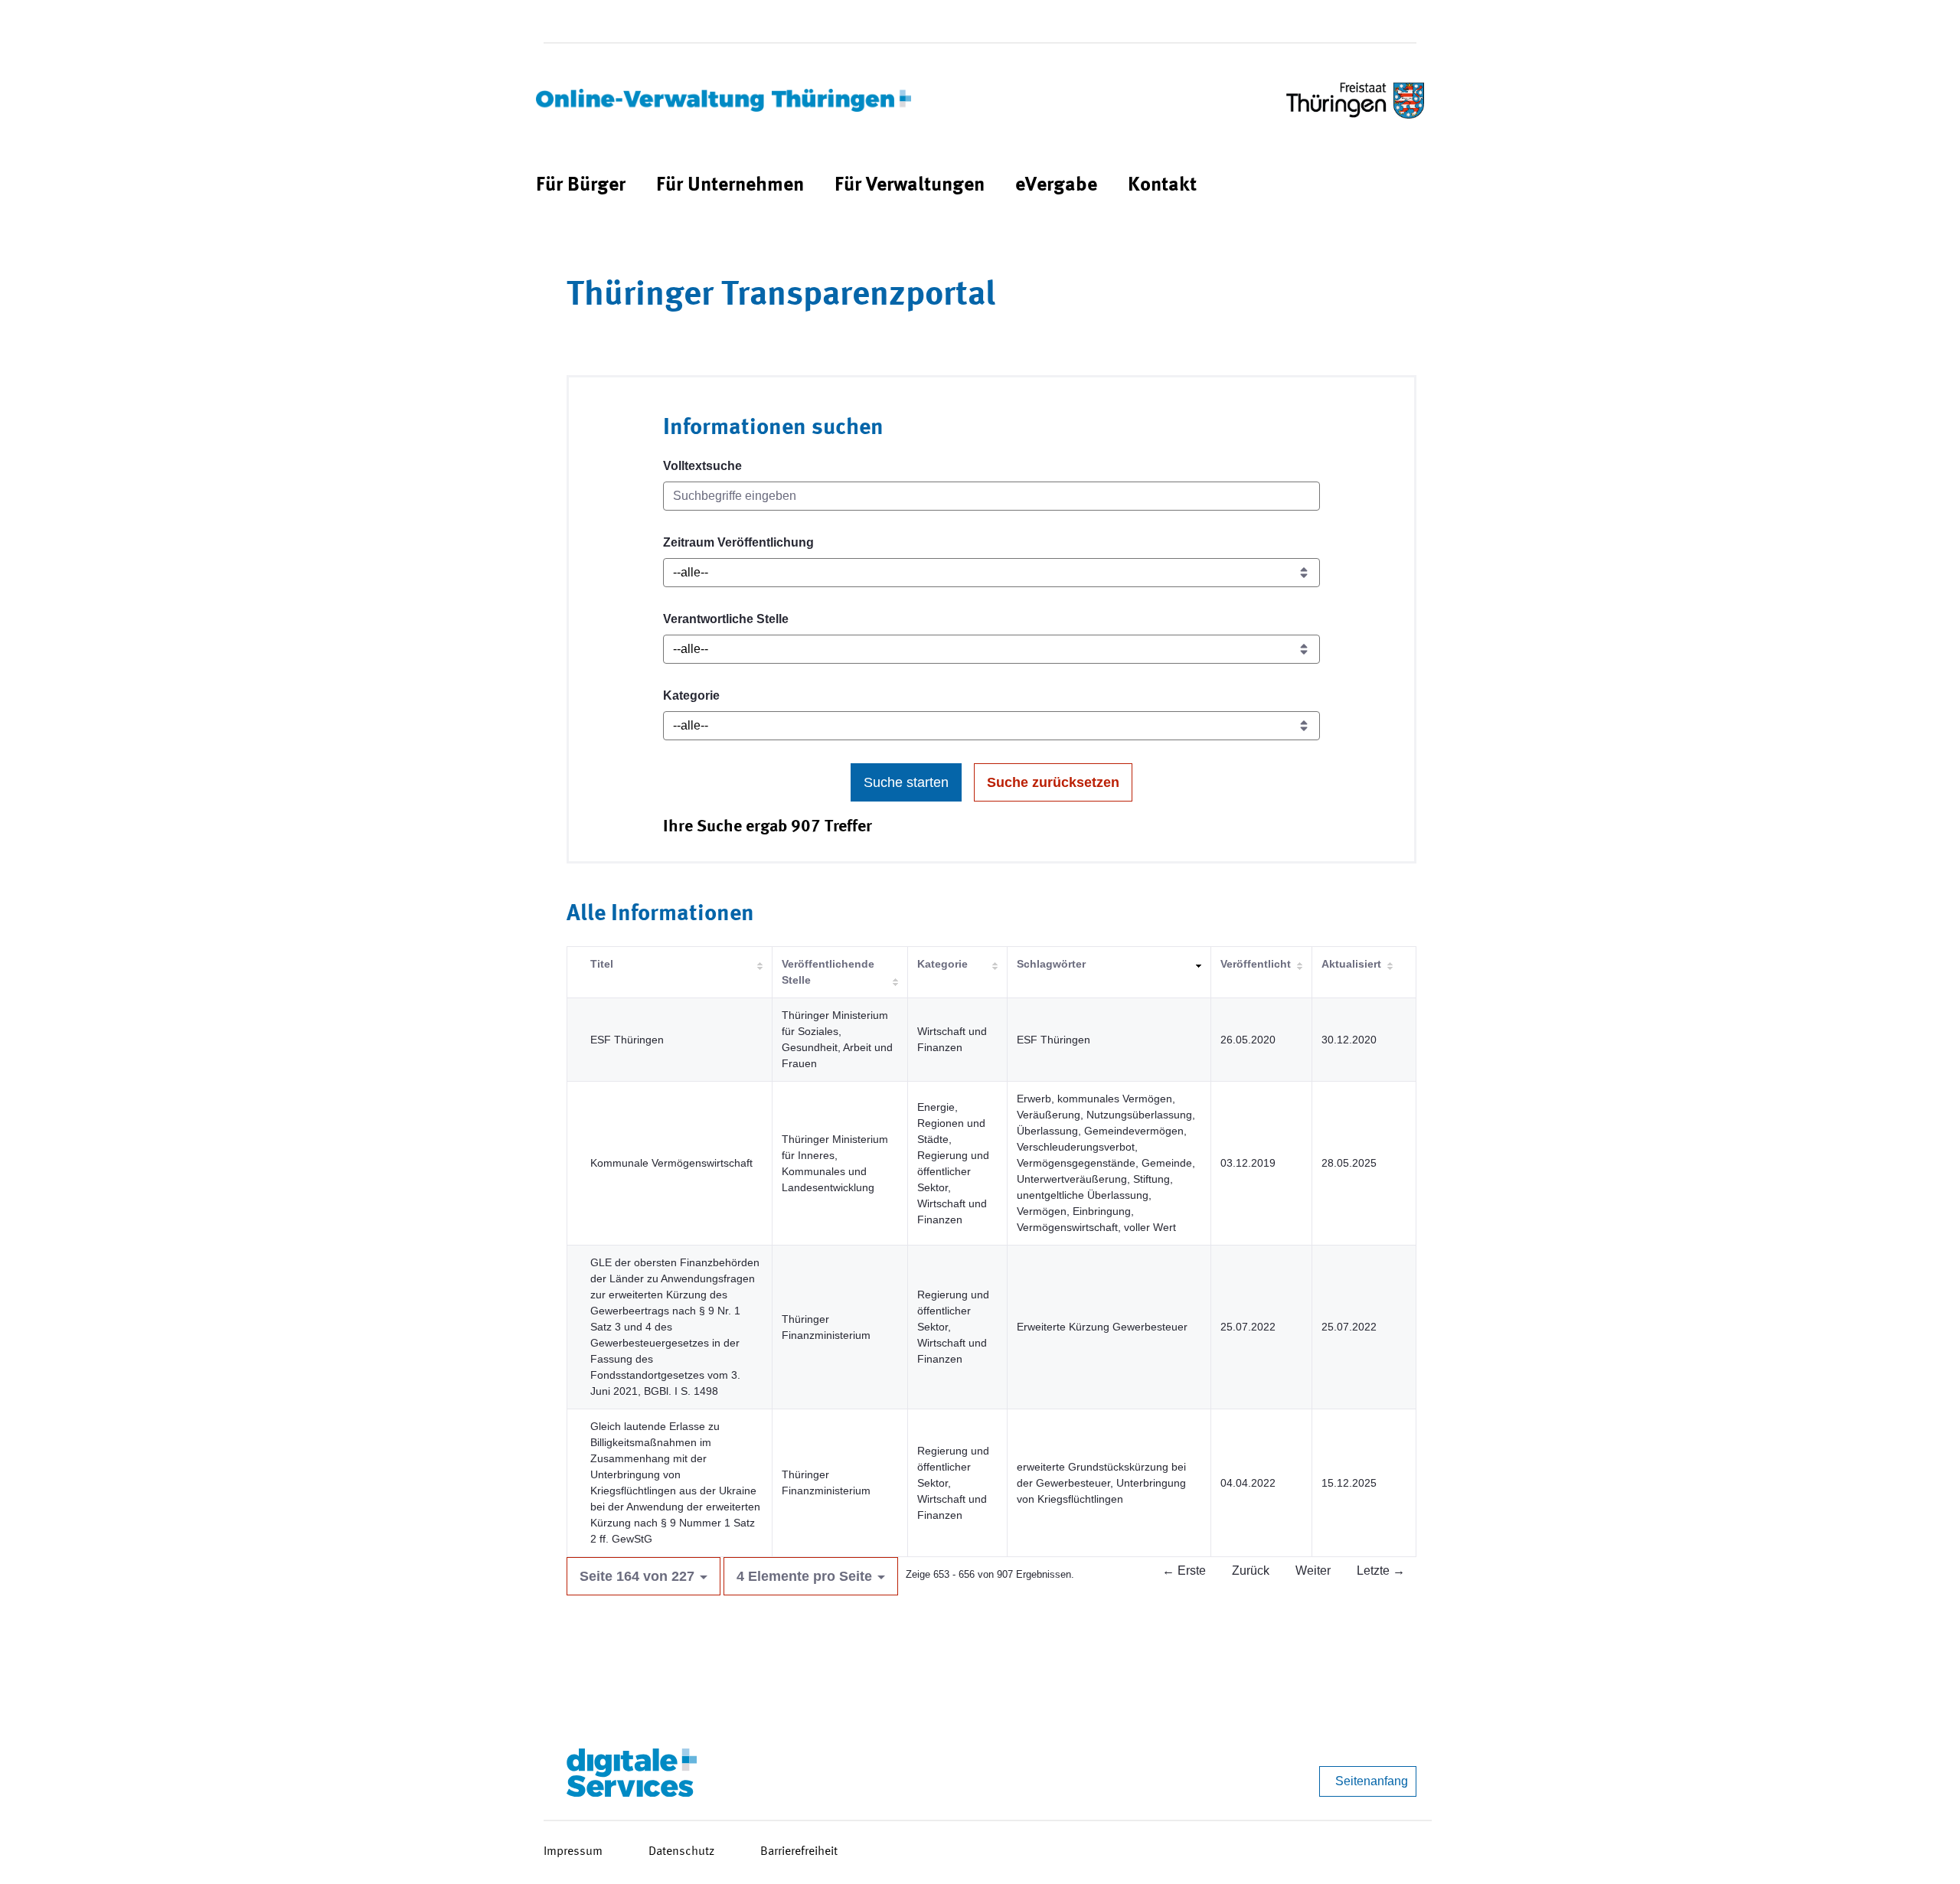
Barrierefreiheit (799, 1852)
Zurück (1251, 1571)
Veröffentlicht (1256, 964)
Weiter (1313, 1571)
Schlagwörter (1051, 964)
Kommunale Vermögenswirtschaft (671, 1163)
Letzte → (1381, 1571)
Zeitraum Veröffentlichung (738, 542)
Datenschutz (681, 1852)
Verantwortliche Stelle (726, 619)
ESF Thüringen (627, 1040)
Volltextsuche (702, 466)
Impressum (573, 1852)
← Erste (1184, 1571)
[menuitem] (581, 186)
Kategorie (691, 695)
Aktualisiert (1351, 964)
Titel (602, 964)
